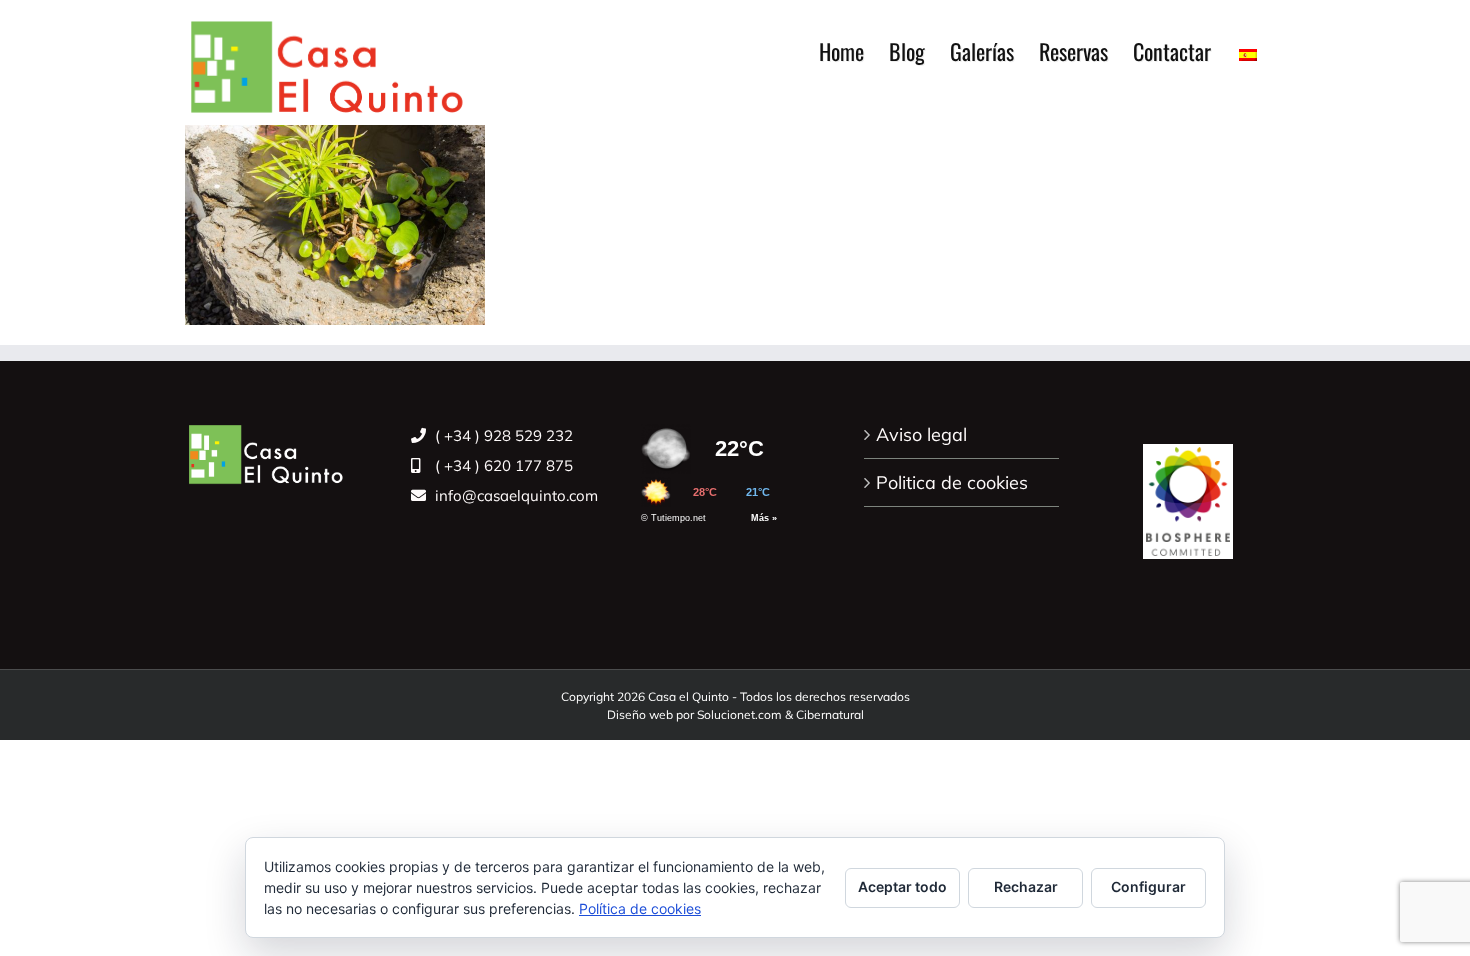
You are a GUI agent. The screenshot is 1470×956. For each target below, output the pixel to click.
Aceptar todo (902, 886)
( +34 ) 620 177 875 (502, 465)
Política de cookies (640, 908)
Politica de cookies (952, 482)
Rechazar (1026, 886)
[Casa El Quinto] (1188, 490)
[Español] (1248, 51)
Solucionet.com (739, 714)
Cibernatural (830, 714)
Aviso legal (921, 434)
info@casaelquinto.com (514, 495)
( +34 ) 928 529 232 (502, 435)
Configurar (1148, 886)
